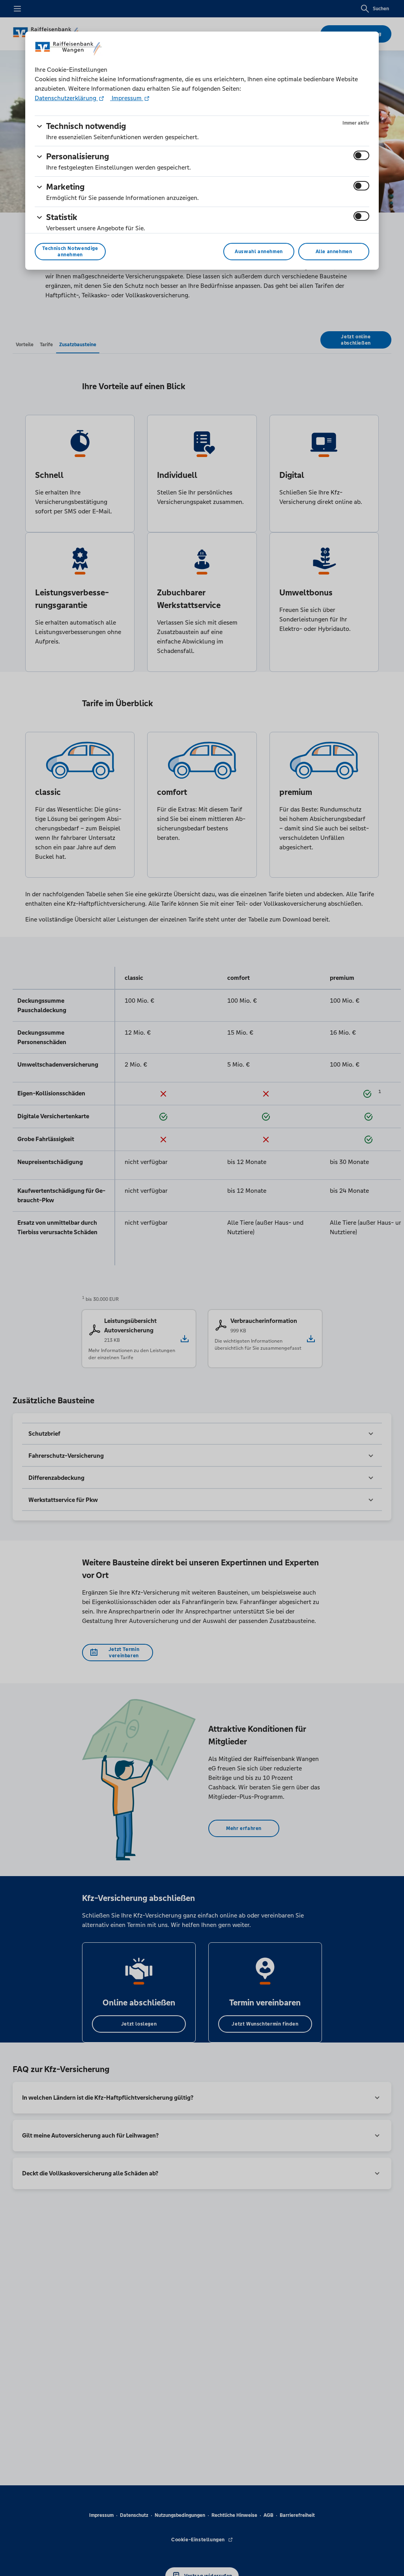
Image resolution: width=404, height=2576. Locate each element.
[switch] (361, 155)
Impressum (127, 98)
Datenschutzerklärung (66, 98)
